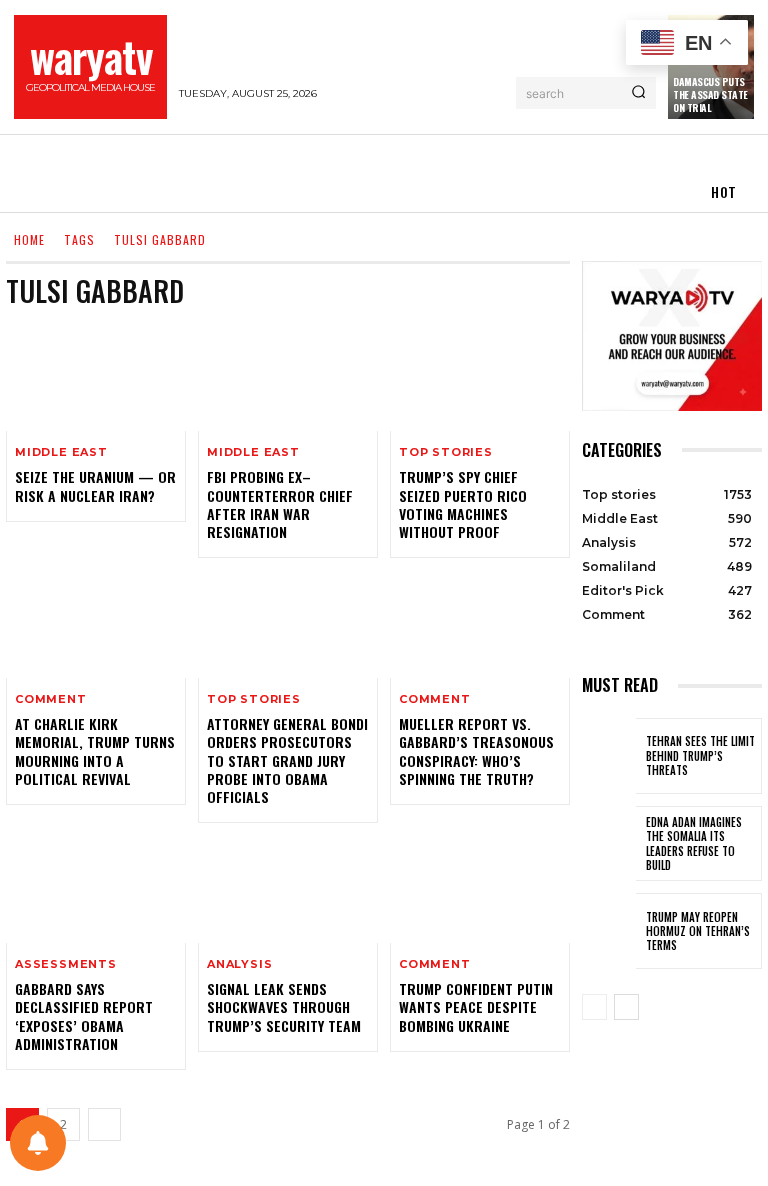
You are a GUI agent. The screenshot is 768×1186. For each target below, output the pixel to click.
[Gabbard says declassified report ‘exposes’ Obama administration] (96, 889)
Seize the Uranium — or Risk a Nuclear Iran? (95, 485)
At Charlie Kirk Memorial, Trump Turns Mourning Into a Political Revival (95, 751)
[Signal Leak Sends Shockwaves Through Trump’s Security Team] (288, 889)
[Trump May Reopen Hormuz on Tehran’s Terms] (609, 931)
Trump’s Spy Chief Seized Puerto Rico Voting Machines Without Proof (463, 504)
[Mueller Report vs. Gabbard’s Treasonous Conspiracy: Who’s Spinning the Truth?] (480, 624)
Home (29, 240)
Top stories (446, 452)
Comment (51, 699)
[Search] (638, 93)
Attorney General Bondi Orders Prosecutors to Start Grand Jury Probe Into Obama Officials (287, 760)
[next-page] (104, 1124)
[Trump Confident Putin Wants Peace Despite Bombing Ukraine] (480, 889)
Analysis (239, 964)
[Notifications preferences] (38, 1143)
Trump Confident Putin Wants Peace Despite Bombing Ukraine (476, 1006)
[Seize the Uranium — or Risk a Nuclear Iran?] (96, 377)
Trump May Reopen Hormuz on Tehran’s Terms (698, 931)
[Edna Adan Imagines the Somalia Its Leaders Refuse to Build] (609, 844)
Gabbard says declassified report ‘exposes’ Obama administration (84, 1016)
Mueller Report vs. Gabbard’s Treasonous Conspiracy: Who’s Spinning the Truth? (476, 751)
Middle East (61, 452)
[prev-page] (594, 1007)
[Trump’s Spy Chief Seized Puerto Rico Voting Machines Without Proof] (480, 377)
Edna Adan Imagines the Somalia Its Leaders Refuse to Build (694, 843)
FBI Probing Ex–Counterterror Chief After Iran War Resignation (280, 504)
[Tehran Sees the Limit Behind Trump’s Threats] (609, 756)
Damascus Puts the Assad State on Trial (710, 94)
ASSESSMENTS (66, 964)
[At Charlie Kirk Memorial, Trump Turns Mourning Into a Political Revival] (96, 624)
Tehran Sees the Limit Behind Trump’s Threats (700, 755)
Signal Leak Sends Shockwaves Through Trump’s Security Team (284, 1006)
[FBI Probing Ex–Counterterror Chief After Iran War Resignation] (288, 377)
